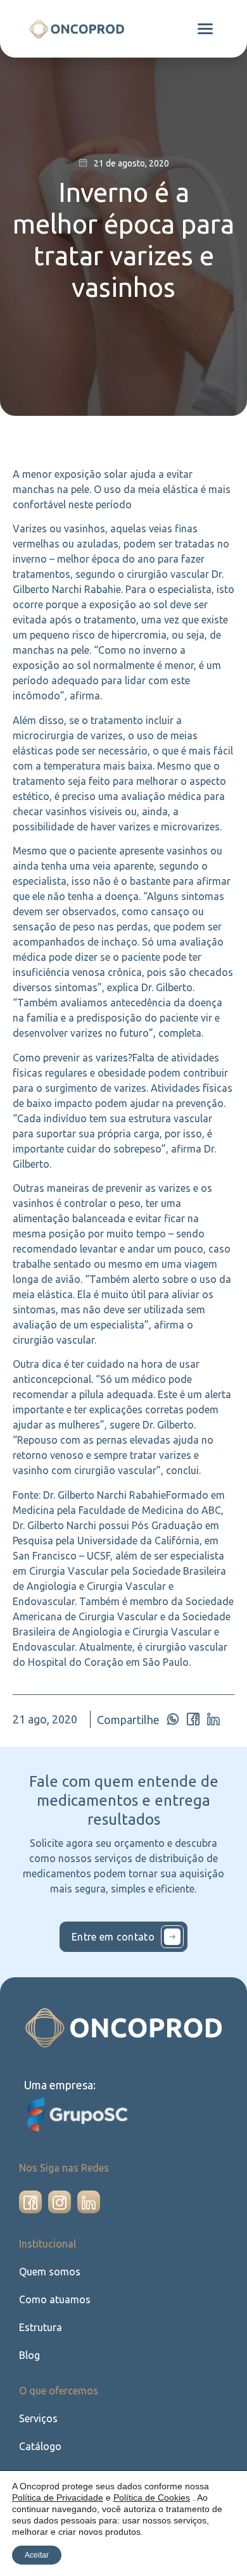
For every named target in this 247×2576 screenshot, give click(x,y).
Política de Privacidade (58, 2498)
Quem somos (50, 2272)
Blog (29, 2355)
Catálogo (40, 2446)
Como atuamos (55, 2299)
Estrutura (41, 2327)
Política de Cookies (152, 2498)
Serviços (38, 2418)
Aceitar (37, 2555)
